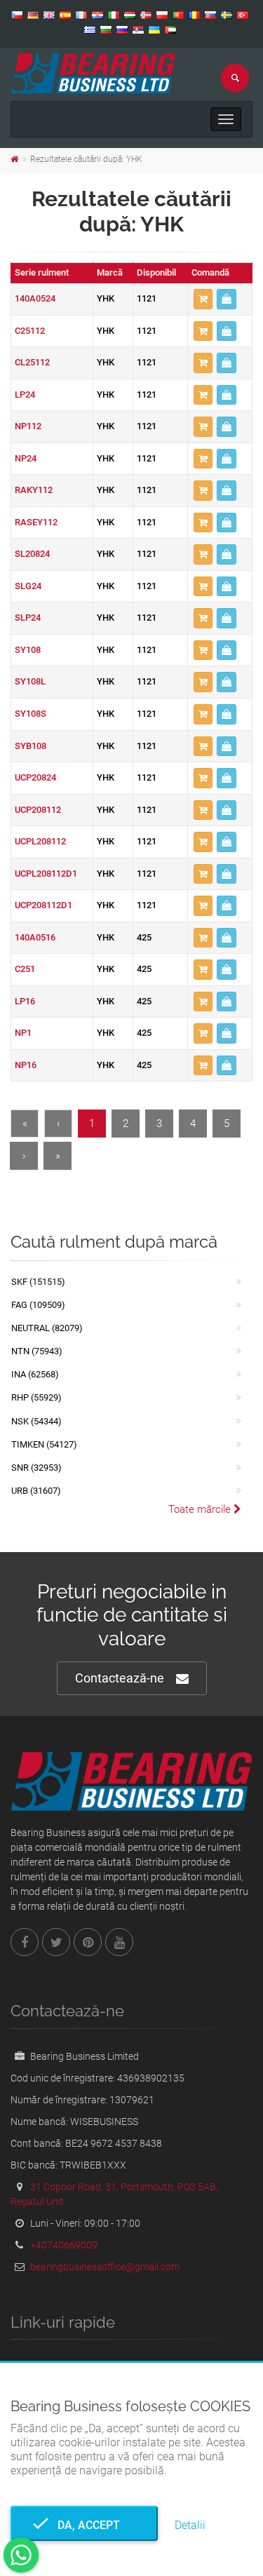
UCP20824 (35, 777)
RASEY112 (36, 522)
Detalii (190, 2525)
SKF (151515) (38, 1282)
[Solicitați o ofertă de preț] (227, 299)
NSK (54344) (36, 1421)
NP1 (23, 1033)
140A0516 (35, 937)
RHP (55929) (36, 1397)
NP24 (26, 458)
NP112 (28, 426)
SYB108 (31, 746)
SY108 (28, 650)
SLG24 (28, 586)
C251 (25, 969)
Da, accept (85, 2525)
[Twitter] (56, 1942)
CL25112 (32, 362)
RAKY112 (34, 490)
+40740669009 (64, 2245)
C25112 (30, 331)
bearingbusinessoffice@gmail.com (105, 2267)
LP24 (25, 395)
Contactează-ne (120, 1678)
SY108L (30, 681)
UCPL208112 (40, 841)
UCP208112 (38, 810)
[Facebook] (25, 1942)
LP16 (25, 1001)
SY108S (31, 714)
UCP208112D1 (43, 905)
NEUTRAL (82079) (47, 1328)
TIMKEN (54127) (44, 1444)
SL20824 (32, 554)
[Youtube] (119, 1942)
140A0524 (35, 298)
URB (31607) (36, 1491)
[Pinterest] (88, 1942)
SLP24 (28, 618)
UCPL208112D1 (46, 874)
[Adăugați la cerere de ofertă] (203, 299)
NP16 (26, 1065)
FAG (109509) (38, 1305)
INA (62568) (35, 1374)
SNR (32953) (36, 1468)
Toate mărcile (201, 1509)
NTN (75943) (37, 1351)
